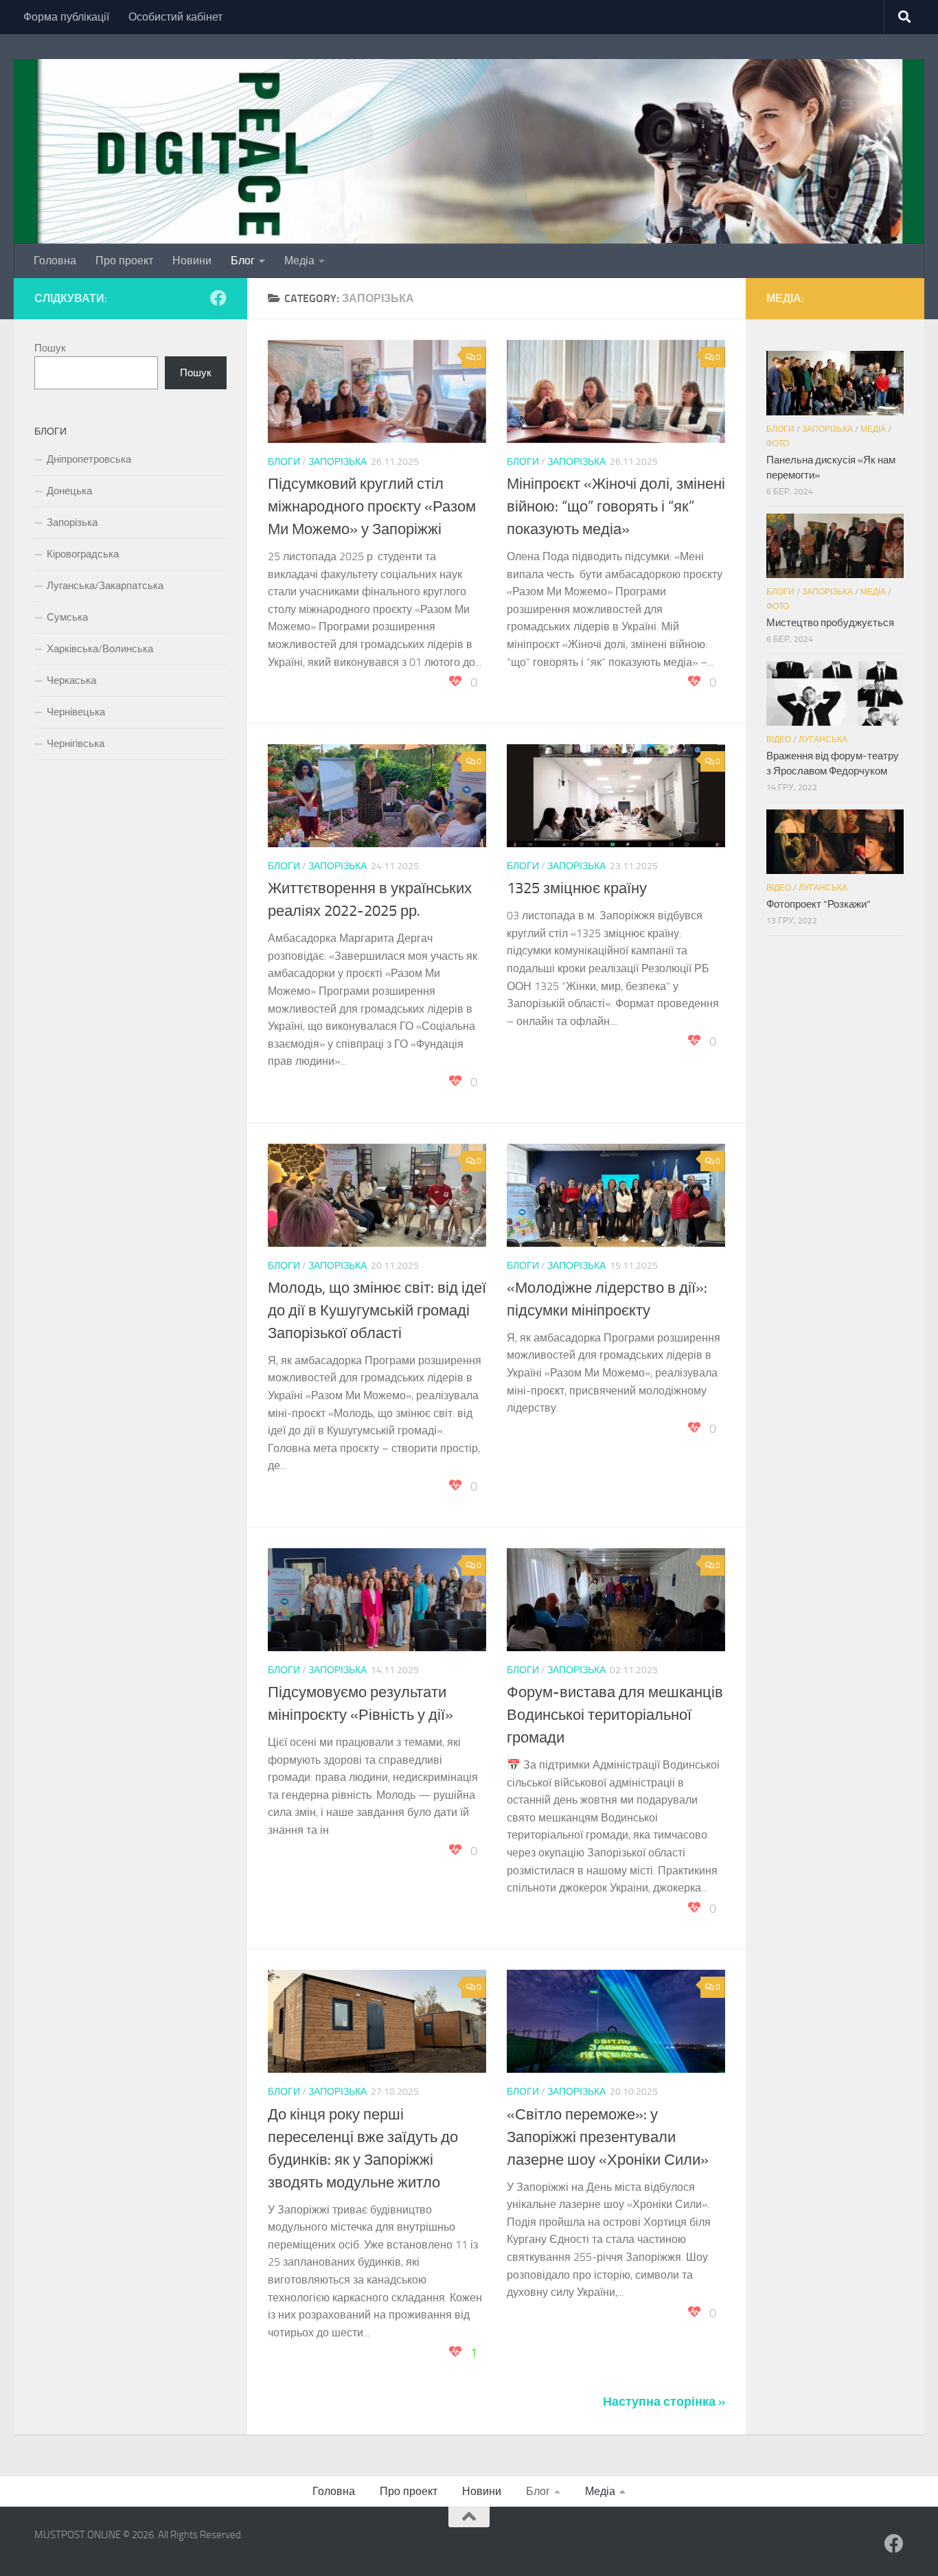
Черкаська (71, 680)
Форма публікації (66, 17)
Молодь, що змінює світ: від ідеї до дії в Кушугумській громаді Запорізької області (377, 1311)
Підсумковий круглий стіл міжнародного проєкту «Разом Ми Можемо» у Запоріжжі (372, 507)
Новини (192, 261)
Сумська (67, 617)
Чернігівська (76, 744)
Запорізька (338, 462)
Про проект (124, 261)
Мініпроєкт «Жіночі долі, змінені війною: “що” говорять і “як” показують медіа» (616, 507)
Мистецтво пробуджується (830, 623)
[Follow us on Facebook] (218, 298)
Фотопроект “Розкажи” (819, 904)
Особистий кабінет (175, 17)
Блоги (284, 462)
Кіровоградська (83, 554)
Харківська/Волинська (100, 649)
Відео (779, 739)
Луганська (823, 739)
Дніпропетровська (89, 459)
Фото (778, 444)
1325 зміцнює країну (577, 888)
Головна (55, 261)
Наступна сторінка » (664, 2402)
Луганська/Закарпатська (105, 586)
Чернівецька (76, 712)
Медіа (299, 261)
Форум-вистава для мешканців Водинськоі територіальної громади (615, 1715)
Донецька (69, 491)
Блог (243, 261)
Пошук (50, 348)
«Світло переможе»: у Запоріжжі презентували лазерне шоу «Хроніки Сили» (608, 2137)
